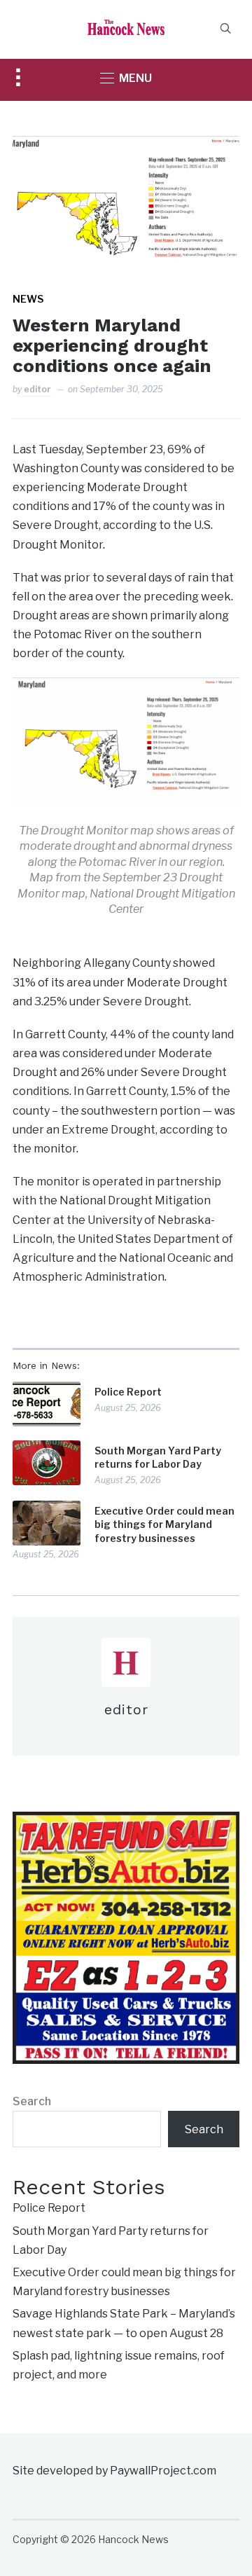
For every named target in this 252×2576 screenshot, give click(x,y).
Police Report (128, 1392)
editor (37, 389)
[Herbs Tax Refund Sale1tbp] (126, 1821)
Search (32, 2101)
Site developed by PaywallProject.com (114, 2471)
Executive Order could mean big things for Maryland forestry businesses (164, 1524)
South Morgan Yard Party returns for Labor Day (158, 1458)
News (28, 299)
